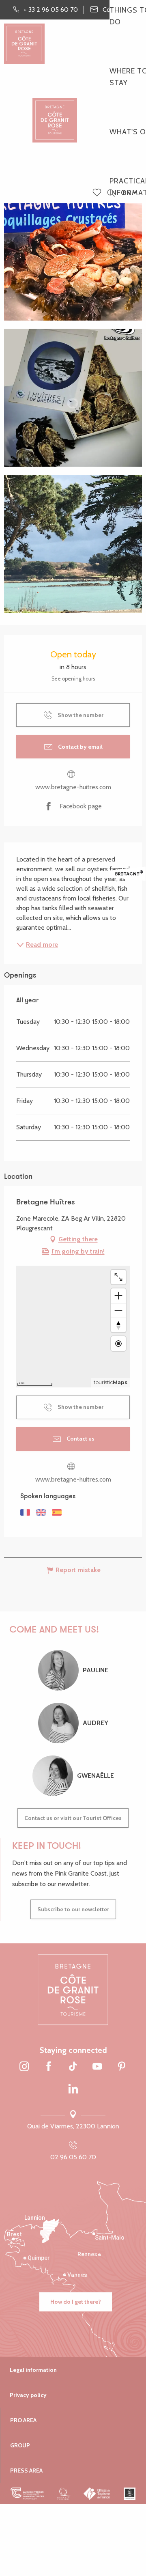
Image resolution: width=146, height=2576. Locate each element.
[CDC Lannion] (27, 2494)
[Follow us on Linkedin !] (73, 2089)
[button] (111, 193)
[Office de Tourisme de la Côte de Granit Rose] (55, 113)
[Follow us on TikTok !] (73, 2067)
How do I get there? (76, 2302)
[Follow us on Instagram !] (24, 2067)
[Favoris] (98, 193)
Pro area (23, 2420)
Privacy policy (28, 2395)
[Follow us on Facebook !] (49, 2067)
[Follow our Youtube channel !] (97, 2067)
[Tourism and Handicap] (130, 2494)
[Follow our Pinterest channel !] (122, 2067)
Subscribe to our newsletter (73, 1909)
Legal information (33, 2370)
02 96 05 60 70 (73, 2157)
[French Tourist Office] (97, 2494)
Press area (26, 2470)
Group (20, 2445)
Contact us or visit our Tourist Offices (73, 1818)
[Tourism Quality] (64, 2494)
